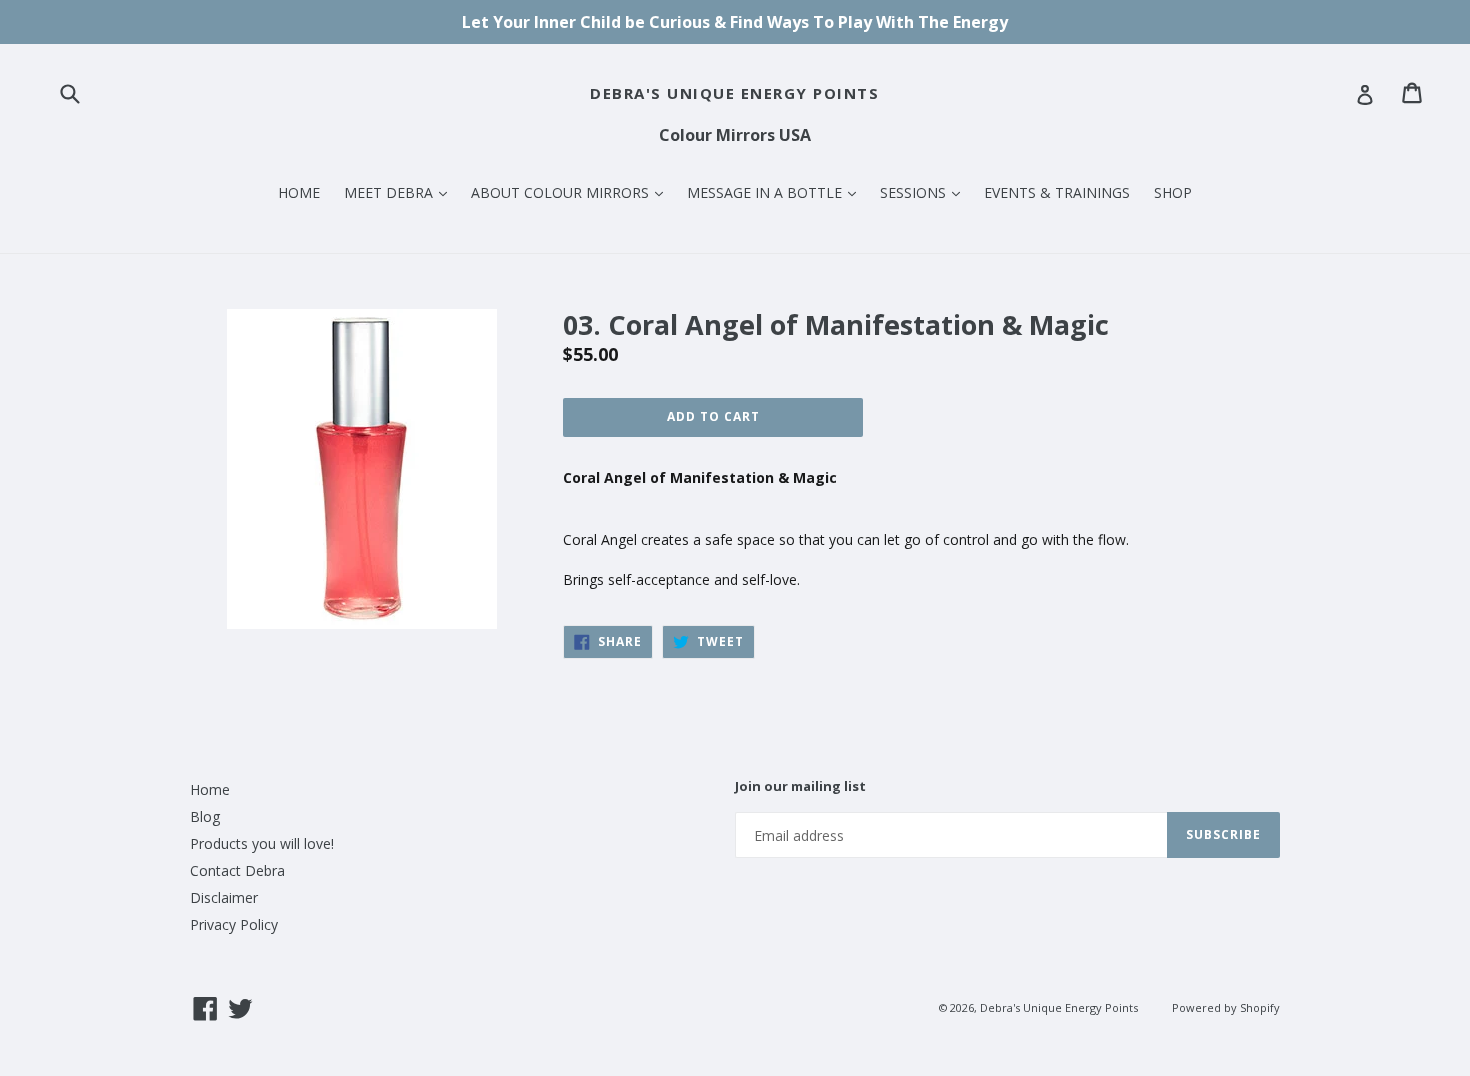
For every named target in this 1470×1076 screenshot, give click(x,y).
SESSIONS (925, 192)
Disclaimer (224, 897)
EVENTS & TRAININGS (1057, 192)
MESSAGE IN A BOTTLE (776, 192)
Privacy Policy (234, 924)
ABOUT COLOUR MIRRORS (572, 192)
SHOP (1173, 192)
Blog (205, 816)
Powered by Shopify (1226, 1007)
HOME (299, 192)
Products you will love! (262, 843)
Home (210, 789)
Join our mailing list (800, 787)
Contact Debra (237, 870)
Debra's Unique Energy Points (734, 93)
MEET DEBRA (400, 192)
